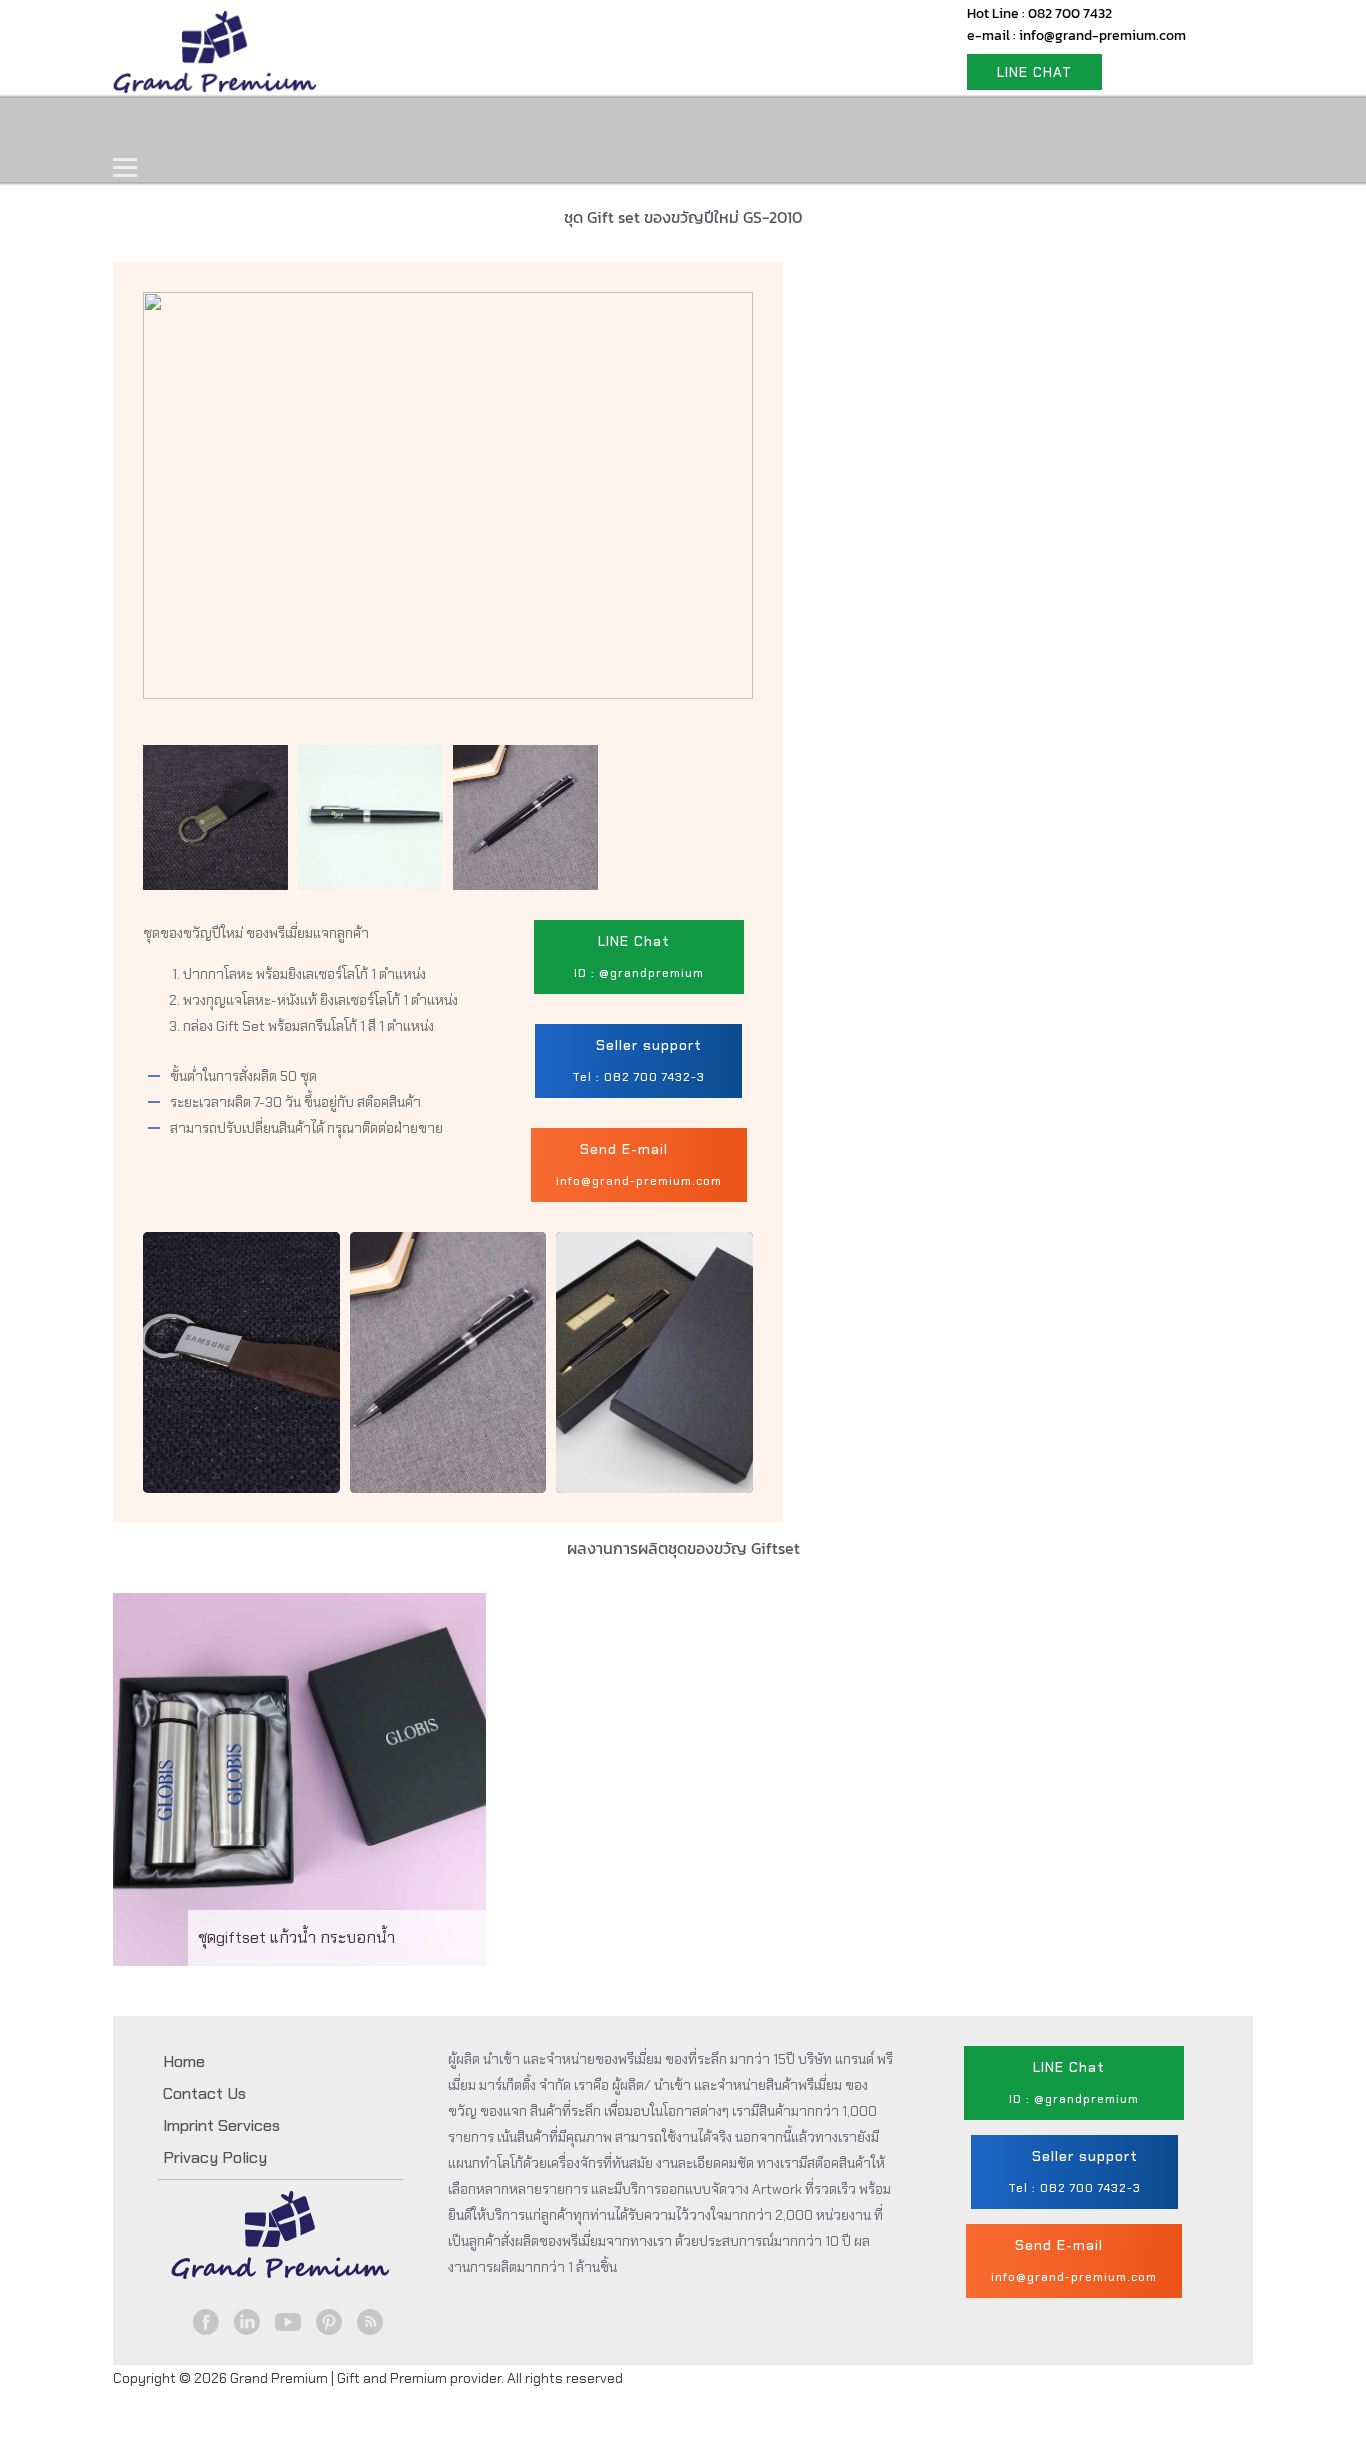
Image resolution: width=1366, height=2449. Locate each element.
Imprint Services (221, 2125)
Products (267, 126)
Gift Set (381, 126)
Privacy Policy (215, 2157)
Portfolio (494, 126)
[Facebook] (206, 2322)
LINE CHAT (1034, 72)
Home (160, 126)
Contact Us (620, 126)
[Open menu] (125, 168)
